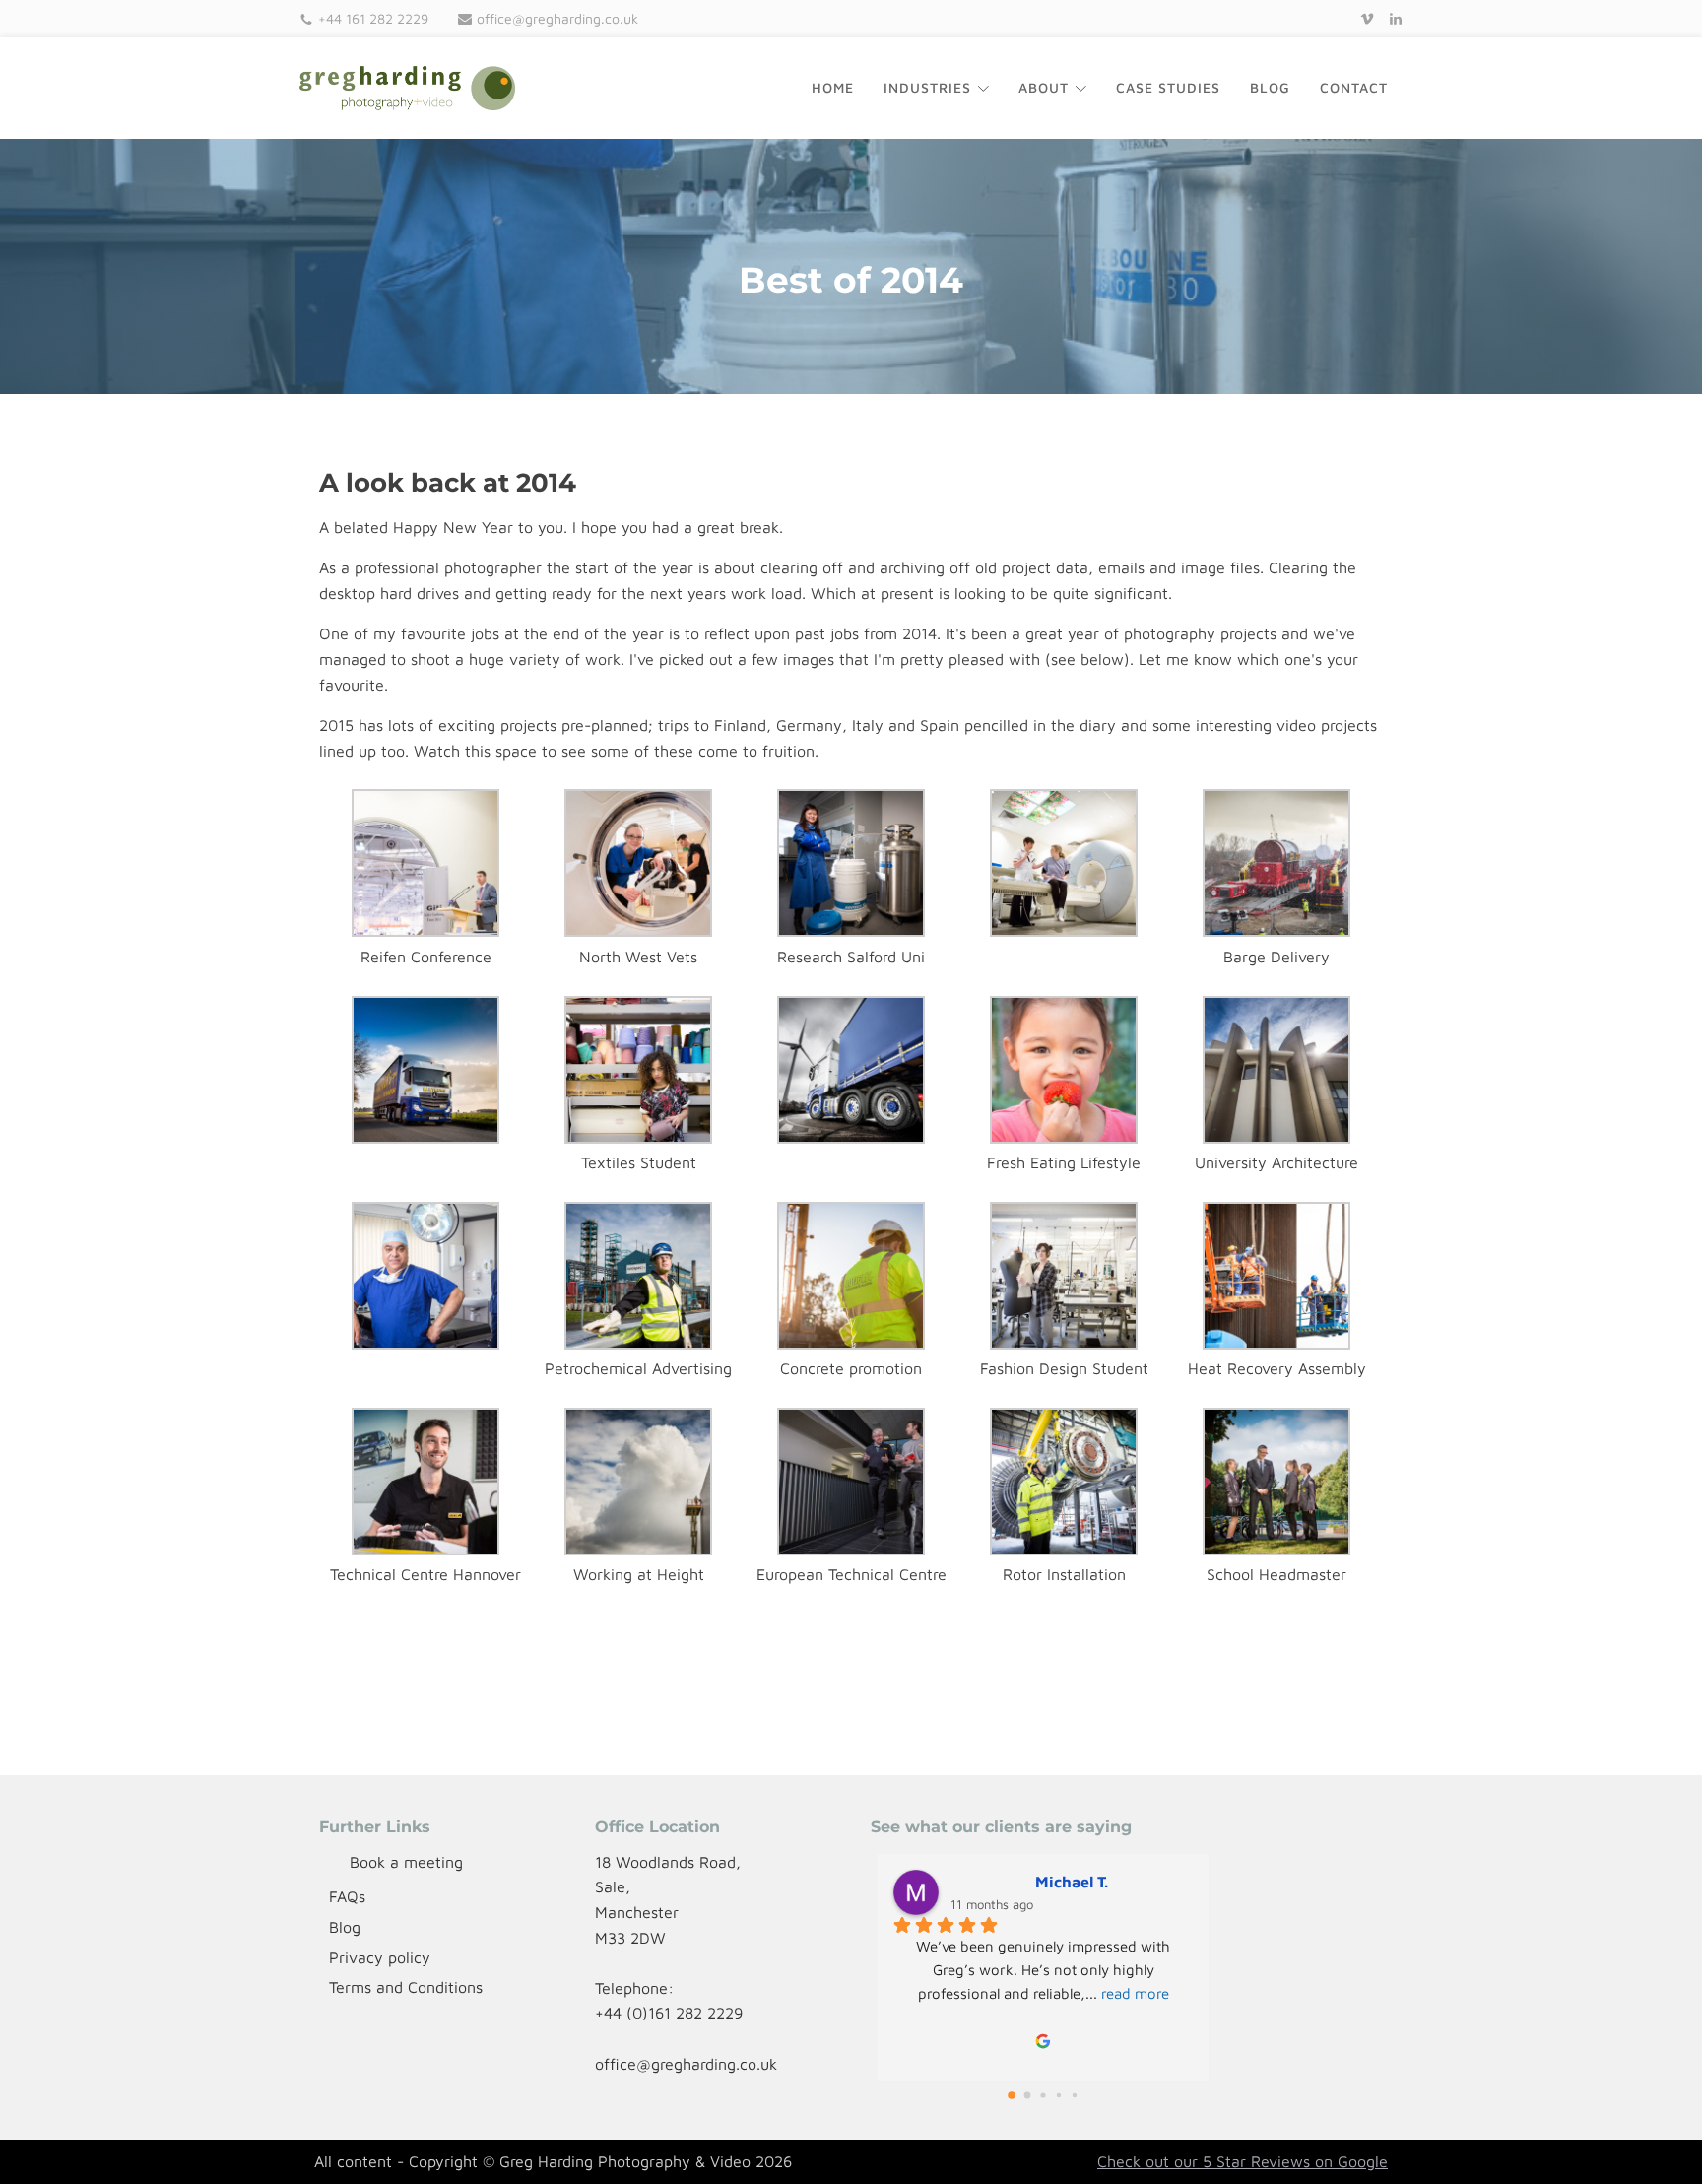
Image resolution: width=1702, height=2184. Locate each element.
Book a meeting (406, 1862)
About (1044, 87)
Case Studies (1168, 87)
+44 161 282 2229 (373, 18)
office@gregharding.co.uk (557, 18)
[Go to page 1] (1027, 2095)
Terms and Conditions (406, 1987)
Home (833, 87)
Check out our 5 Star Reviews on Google (1243, 2161)
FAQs (347, 1896)
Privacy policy (380, 1957)
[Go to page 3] (1058, 2095)
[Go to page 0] (1012, 2095)
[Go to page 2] (1044, 2095)
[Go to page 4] (1075, 2095)
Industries (927, 87)
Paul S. (976, 1882)
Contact (1354, 87)
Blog (1270, 87)
